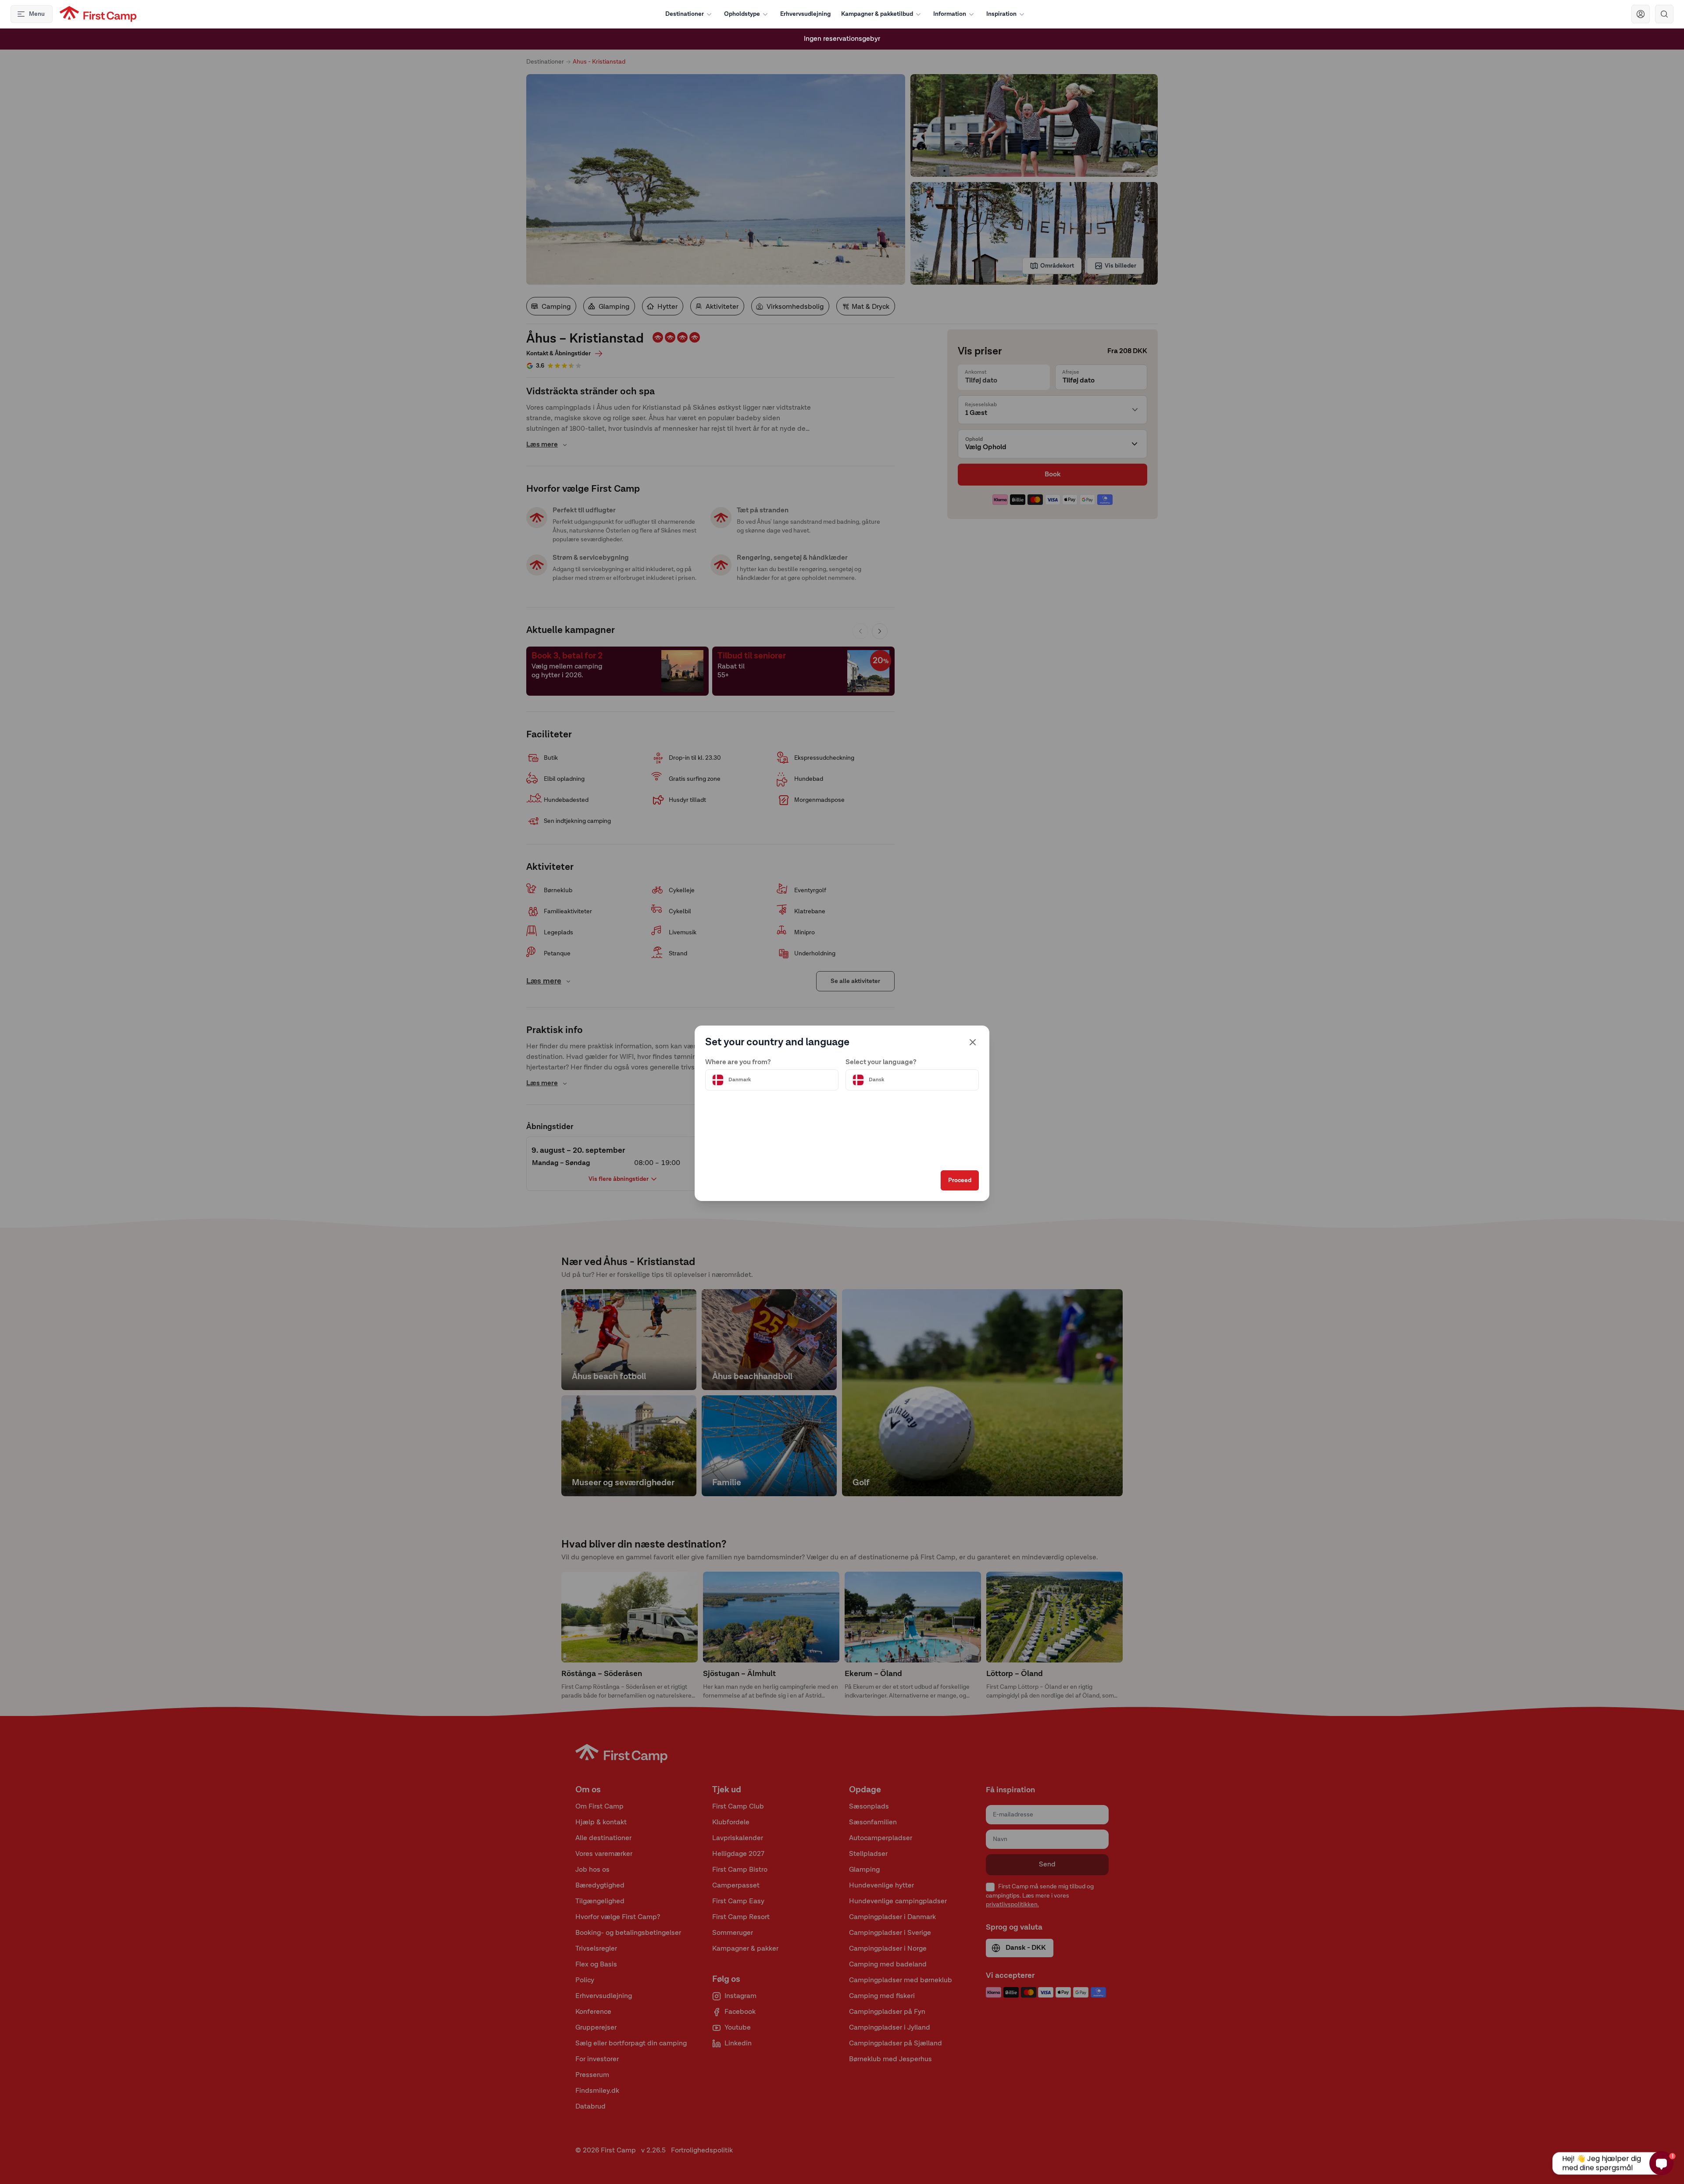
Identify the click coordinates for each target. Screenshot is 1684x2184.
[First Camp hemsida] (98, 14)
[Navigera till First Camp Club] (1641, 14)
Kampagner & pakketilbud (877, 14)
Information (950, 14)
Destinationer (685, 14)
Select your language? (881, 1062)
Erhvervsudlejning (805, 14)
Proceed (960, 1180)
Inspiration (1001, 14)
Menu (37, 14)
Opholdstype (742, 14)
